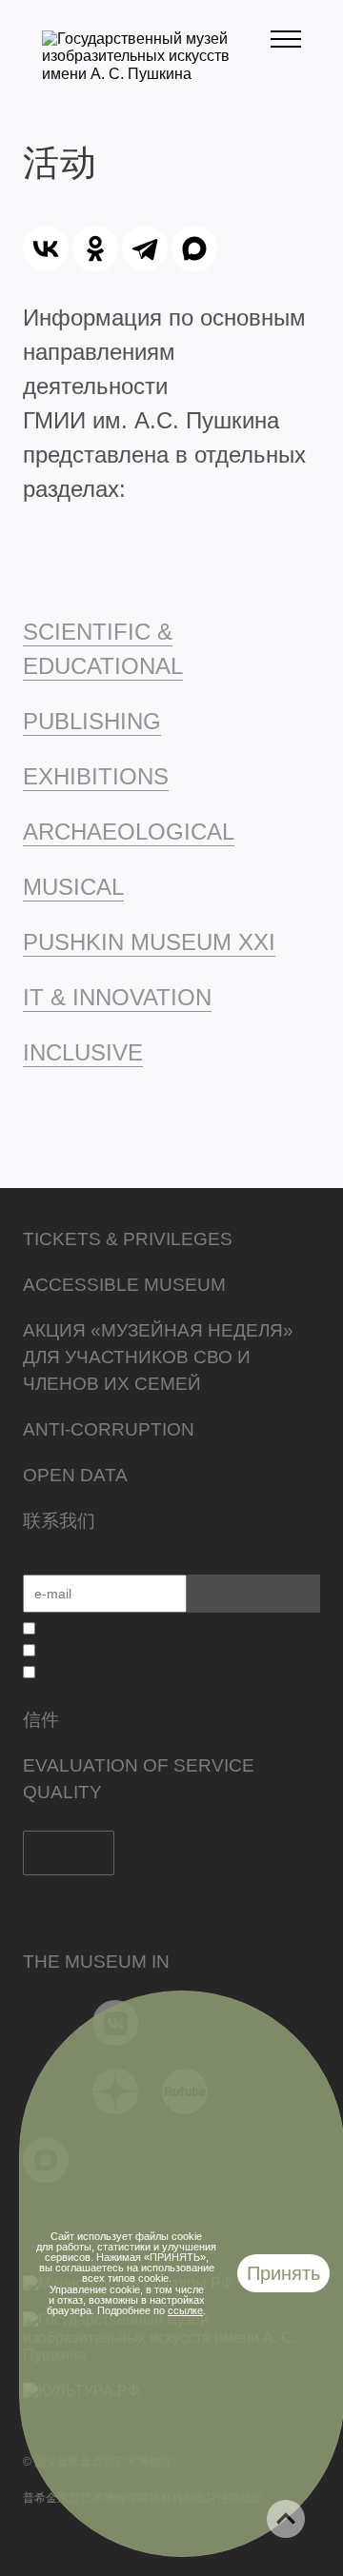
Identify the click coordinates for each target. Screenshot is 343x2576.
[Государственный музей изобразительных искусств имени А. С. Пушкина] (156, 74)
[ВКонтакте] (46, 248)
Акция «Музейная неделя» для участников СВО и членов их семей (158, 1357)
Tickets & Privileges (128, 1239)
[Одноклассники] (95, 248)
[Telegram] (145, 248)
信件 (41, 1720)
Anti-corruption (109, 1429)
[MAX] (194, 248)
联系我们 (59, 1521)
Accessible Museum (124, 1285)
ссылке (185, 2310)
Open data (75, 1475)
